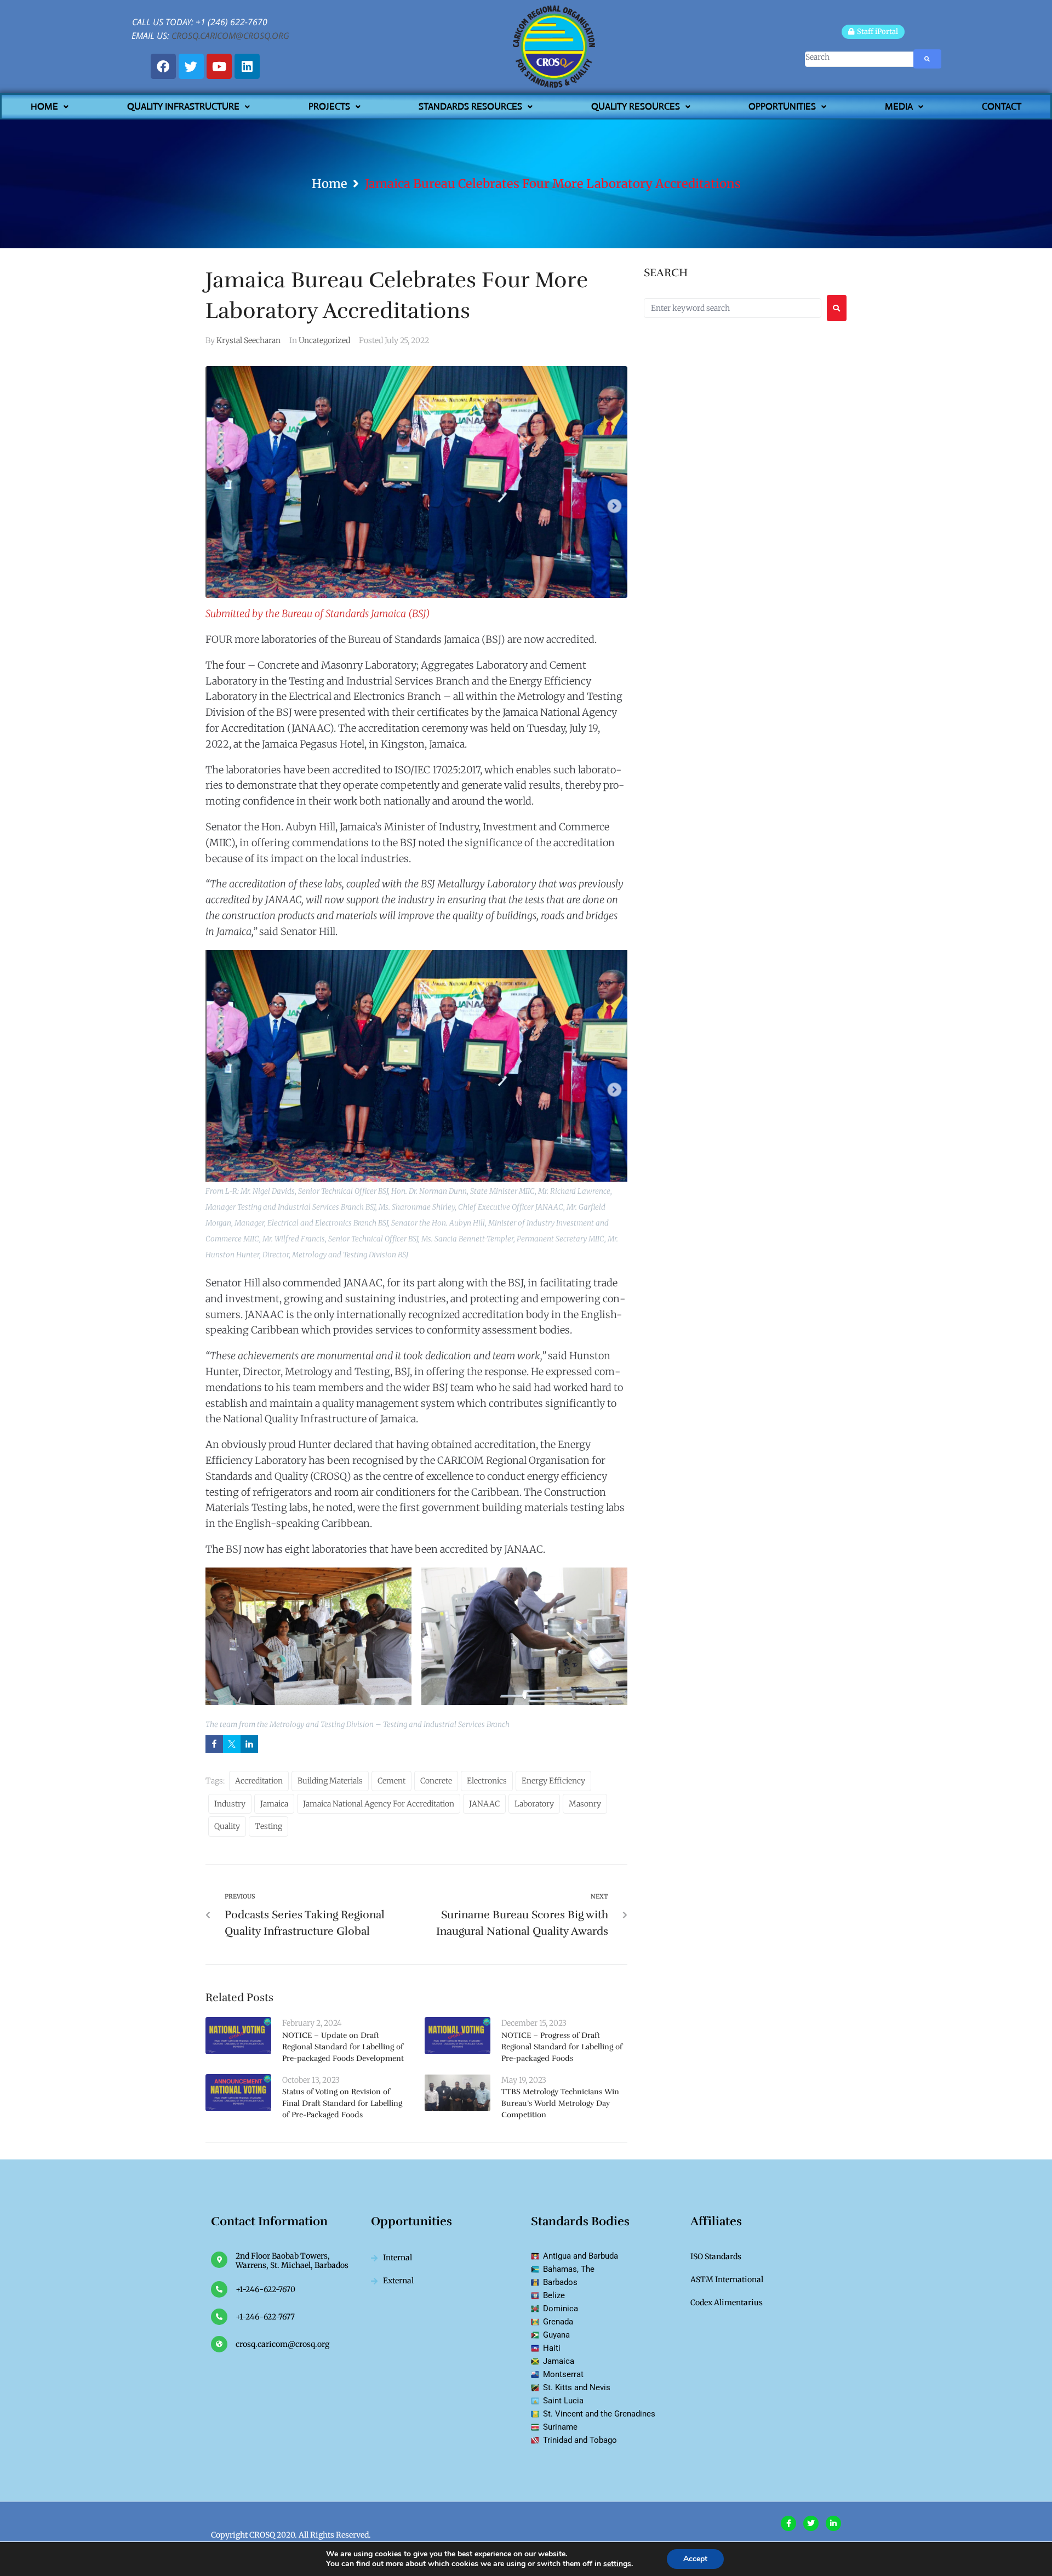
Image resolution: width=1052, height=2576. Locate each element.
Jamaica (274, 1804)
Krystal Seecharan (248, 340)
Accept (695, 2559)
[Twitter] (191, 66)
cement (391, 1781)
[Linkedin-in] (833, 2523)
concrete (436, 1781)
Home (330, 184)
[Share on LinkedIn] (249, 1744)
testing (268, 1826)
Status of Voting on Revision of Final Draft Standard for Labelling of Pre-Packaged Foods (342, 2103)
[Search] (842, 59)
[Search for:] (733, 308)
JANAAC (484, 1804)
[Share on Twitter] (232, 1744)
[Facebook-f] (788, 2523)
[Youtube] (219, 66)
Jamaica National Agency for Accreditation (379, 1804)
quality (227, 1826)
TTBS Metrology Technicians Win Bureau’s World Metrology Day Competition (560, 2103)
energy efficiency (553, 1781)
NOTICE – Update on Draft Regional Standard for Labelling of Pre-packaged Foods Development (343, 2047)
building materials (330, 1781)
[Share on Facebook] (214, 1744)
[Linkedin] (247, 66)
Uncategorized (324, 340)
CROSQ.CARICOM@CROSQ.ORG (230, 36)
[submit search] (927, 59)
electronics (487, 1781)
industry (230, 1804)
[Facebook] (163, 66)
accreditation (259, 1781)
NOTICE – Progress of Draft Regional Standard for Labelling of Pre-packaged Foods (562, 2047)
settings (617, 2564)
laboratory (534, 1804)
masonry (585, 1804)
